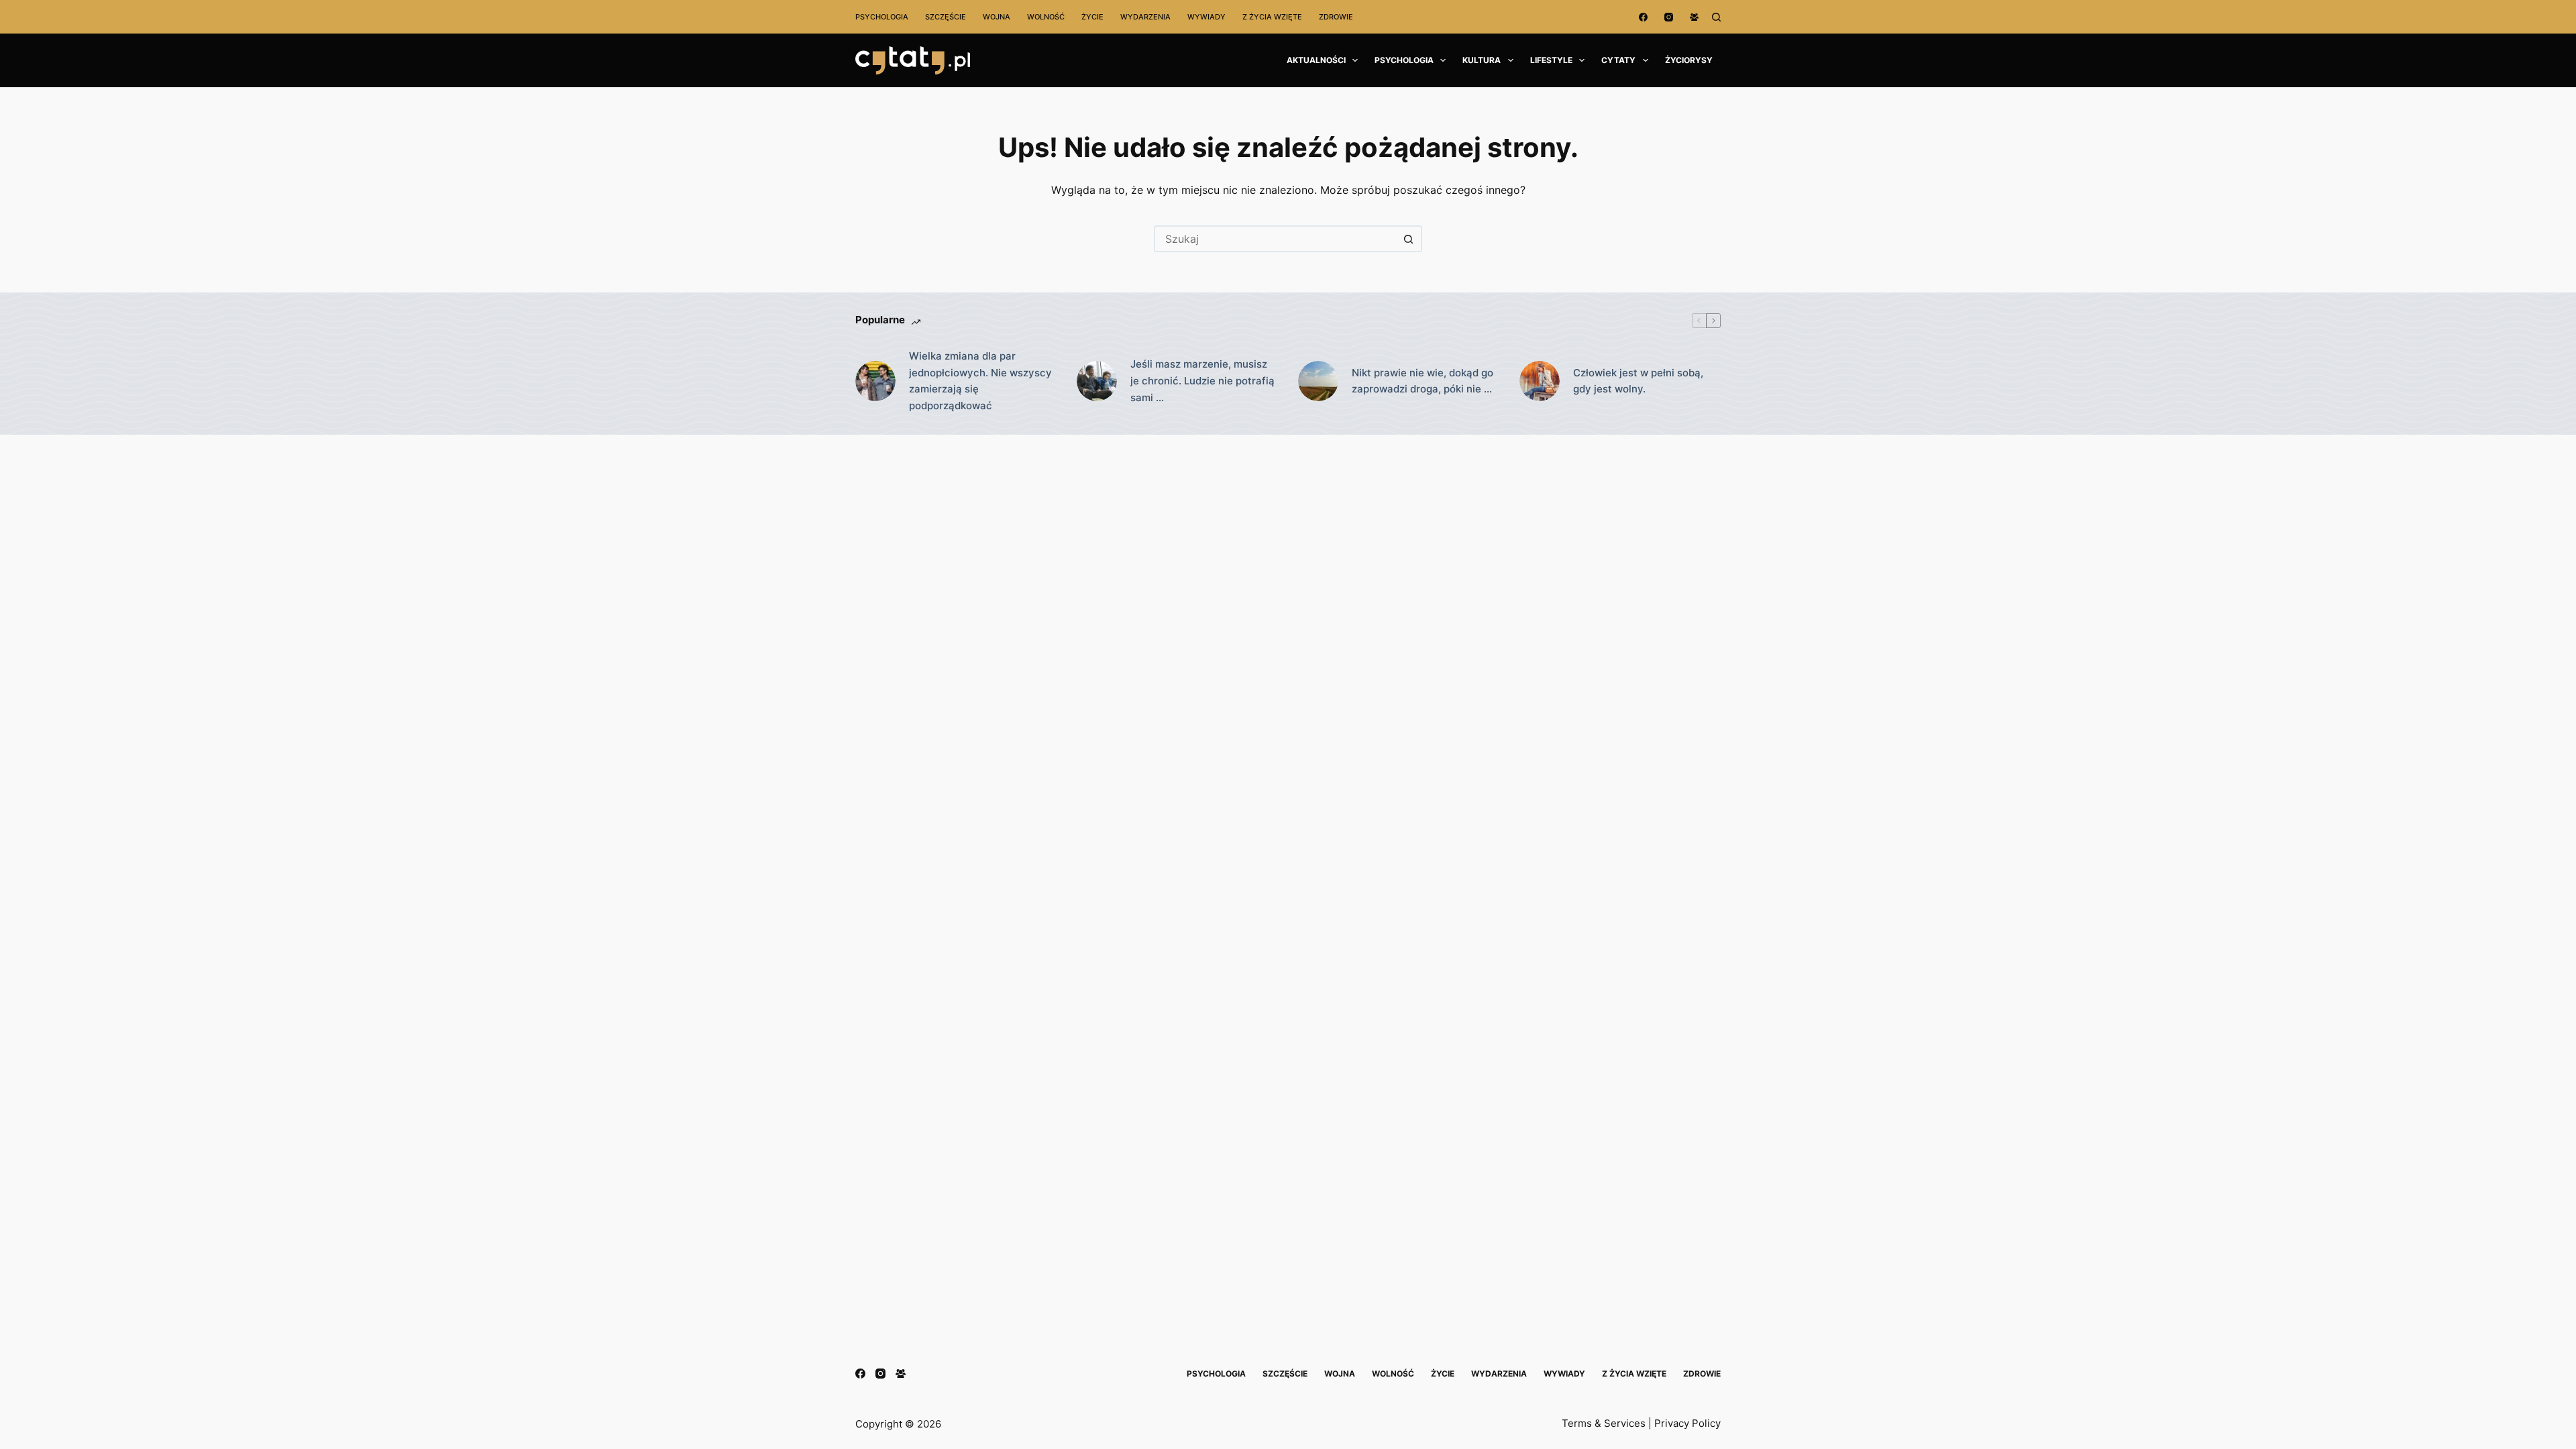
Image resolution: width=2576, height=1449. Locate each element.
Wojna (997, 17)
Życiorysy (1689, 60)
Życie (1092, 17)
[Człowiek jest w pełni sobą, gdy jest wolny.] (1540, 381)
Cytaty (1618, 60)
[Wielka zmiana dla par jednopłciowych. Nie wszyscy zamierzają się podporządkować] (875, 381)
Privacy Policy (1687, 1423)
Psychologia (882, 17)
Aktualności (1316, 60)
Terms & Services (1604, 1423)
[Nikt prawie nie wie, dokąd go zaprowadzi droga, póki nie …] (1318, 381)
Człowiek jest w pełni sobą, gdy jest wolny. (1638, 381)
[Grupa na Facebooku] (1694, 17)
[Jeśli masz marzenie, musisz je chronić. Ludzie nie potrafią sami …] (1097, 381)
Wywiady (1206, 17)
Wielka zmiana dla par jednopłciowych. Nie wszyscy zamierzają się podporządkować (980, 381)
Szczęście (946, 17)
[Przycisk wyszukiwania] (1409, 239)
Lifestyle (1551, 60)
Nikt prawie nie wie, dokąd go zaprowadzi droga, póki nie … (1423, 381)
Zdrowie (1336, 17)
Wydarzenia (1145, 17)
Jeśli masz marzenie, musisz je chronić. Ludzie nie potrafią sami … (1202, 381)
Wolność (1046, 17)
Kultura (1482, 60)
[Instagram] (1669, 17)
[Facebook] (1643, 17)
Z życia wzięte (1272, 17)
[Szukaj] (1716, 17)
